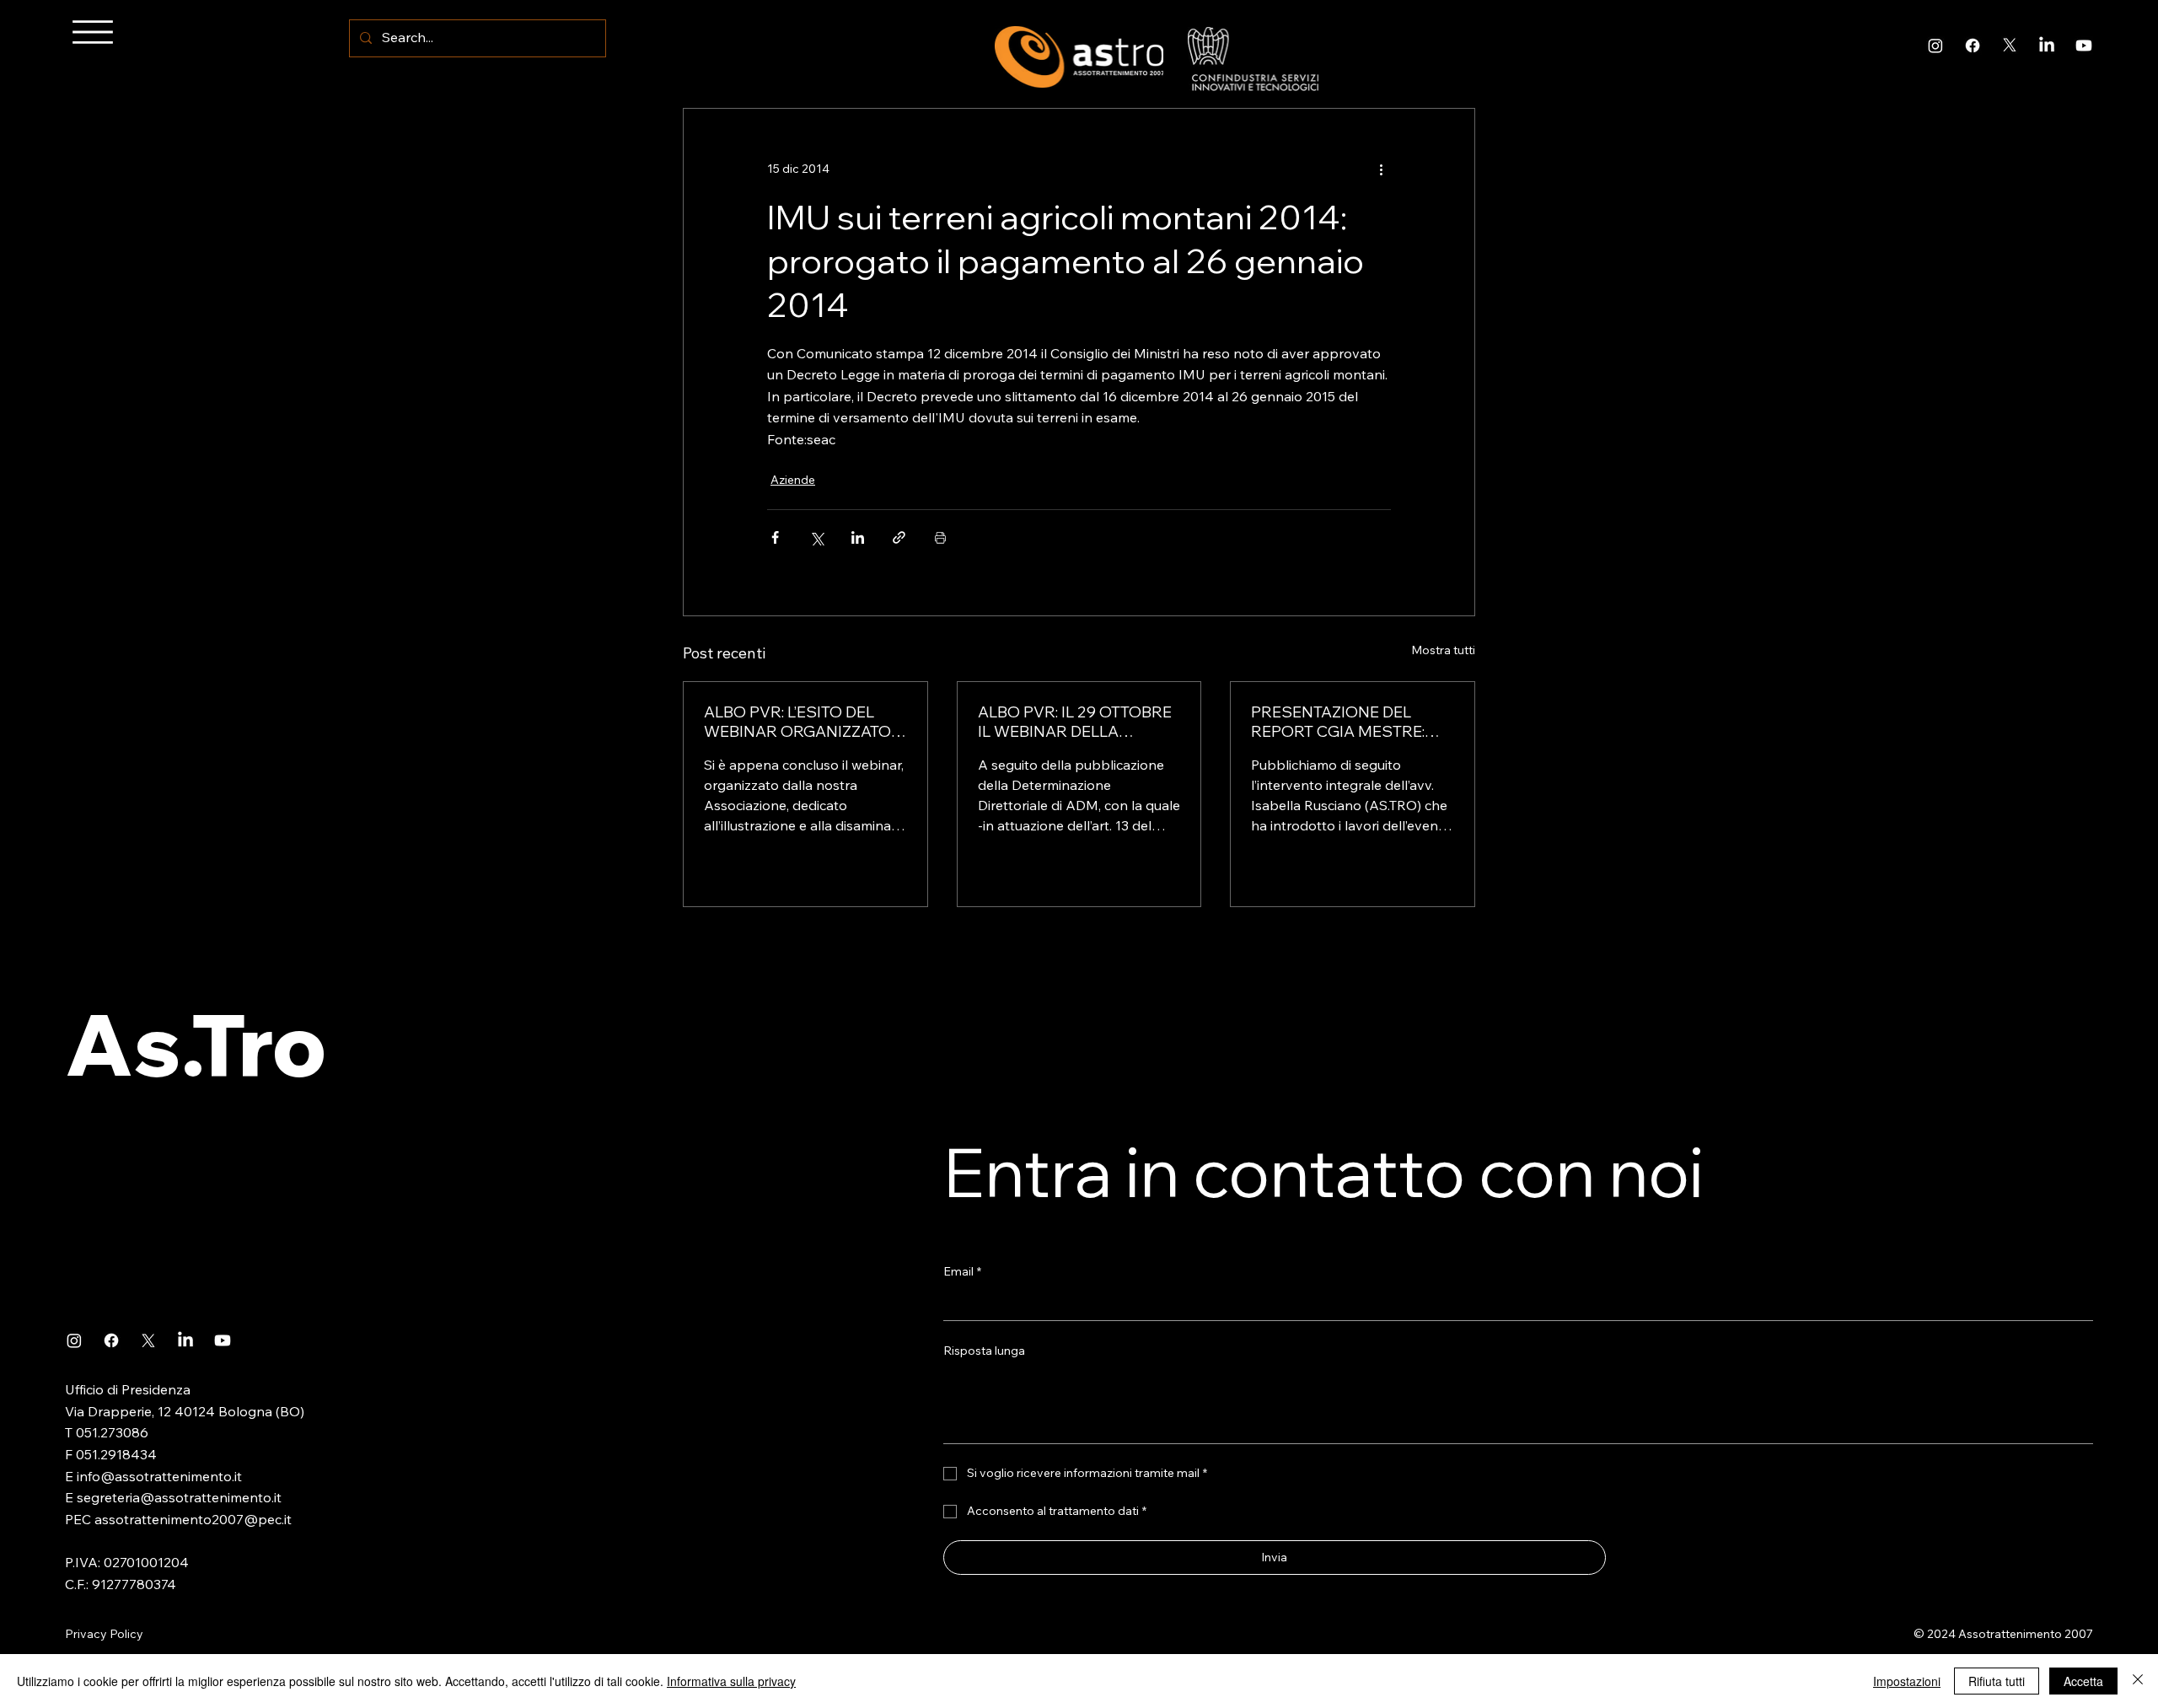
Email (962, 1271)
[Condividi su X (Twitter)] (816, 537)
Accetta (2083, 1681)
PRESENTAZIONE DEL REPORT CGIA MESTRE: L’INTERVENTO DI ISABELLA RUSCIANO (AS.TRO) (1352, 722)
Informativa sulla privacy (731, 1681)
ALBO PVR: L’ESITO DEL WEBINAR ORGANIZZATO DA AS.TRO (797, 722)
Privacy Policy (104, 1634)
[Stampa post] (940, 537)
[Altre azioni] (1381, 169)
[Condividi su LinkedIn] (858, 537)
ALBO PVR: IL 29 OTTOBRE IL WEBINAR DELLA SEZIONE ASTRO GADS (1075, 722)
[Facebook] (1973, 46)
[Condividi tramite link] (899, 537)
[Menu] (93, 32)
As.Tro (196, 1044)
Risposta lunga (984, 1351)
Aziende (793, 480)
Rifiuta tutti (1997, 1681)
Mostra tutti (1443, 650)
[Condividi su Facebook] (775, 537)
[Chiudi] (2138, 1681)
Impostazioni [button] (1907, 1681)
